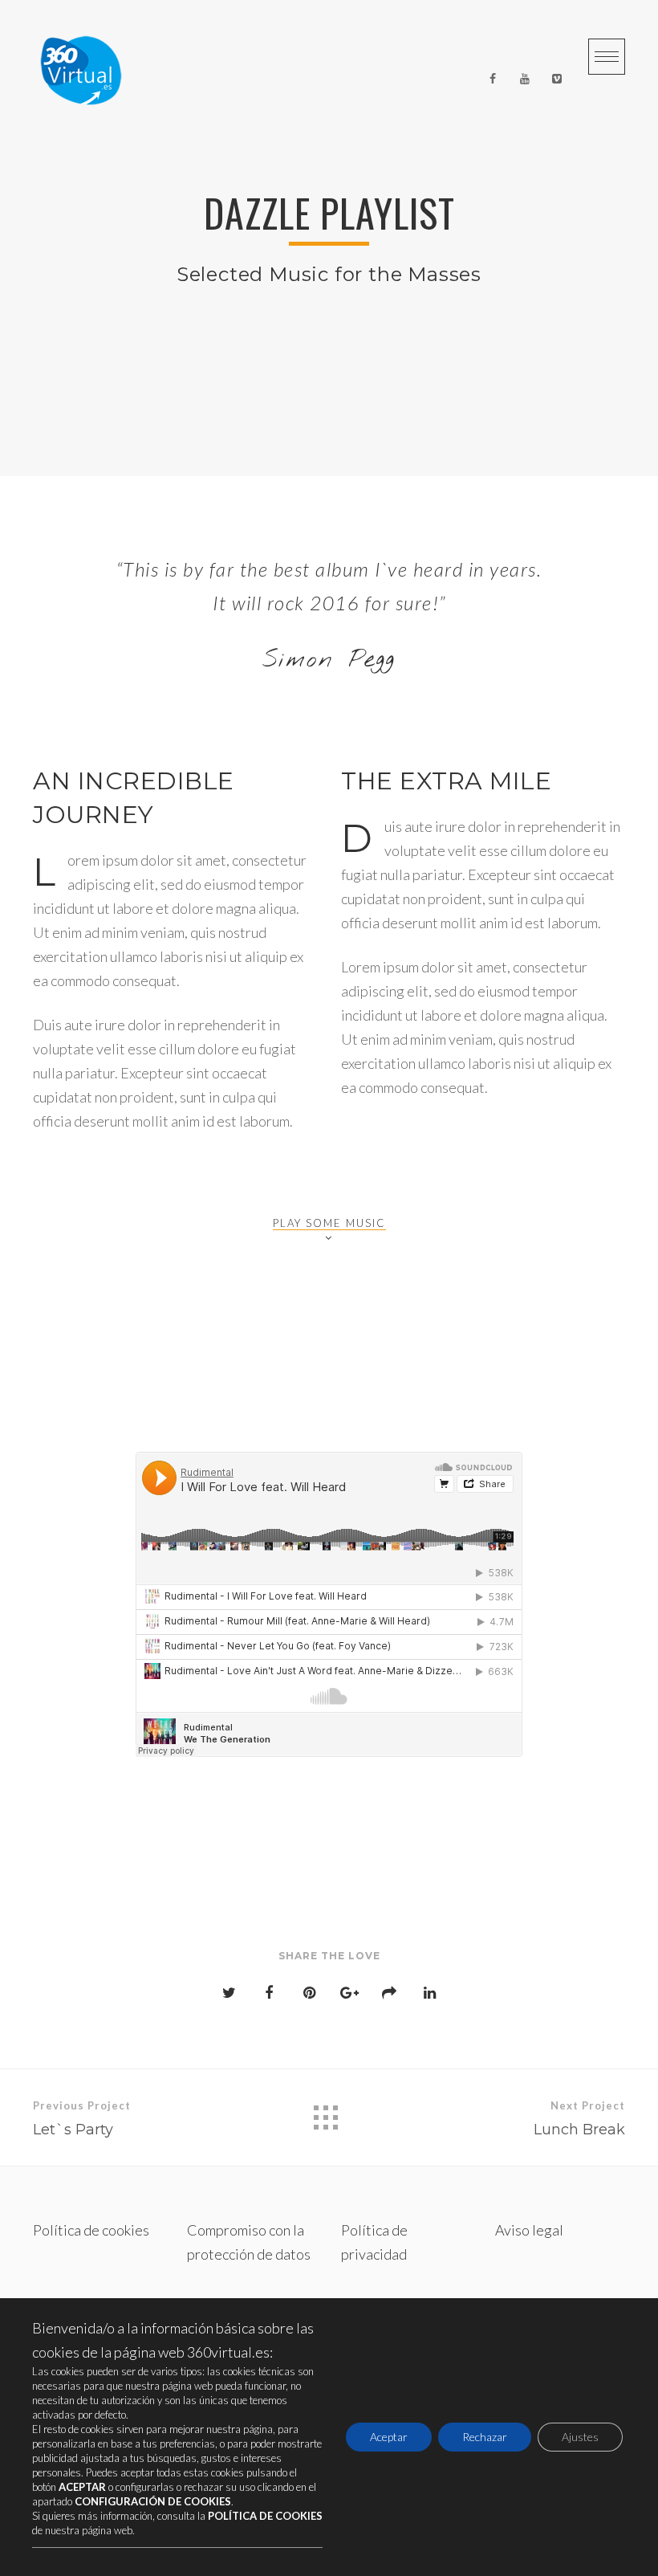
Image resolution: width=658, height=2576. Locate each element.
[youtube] (525, 79)
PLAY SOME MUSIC (329, 1223)
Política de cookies (91, 2230)
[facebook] (493, 79)
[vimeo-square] (557, 79)
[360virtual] (81, 79)
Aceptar (389, 2437)
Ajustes (580, 2437)
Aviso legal (529, 2230)
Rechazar (485, 2437)
